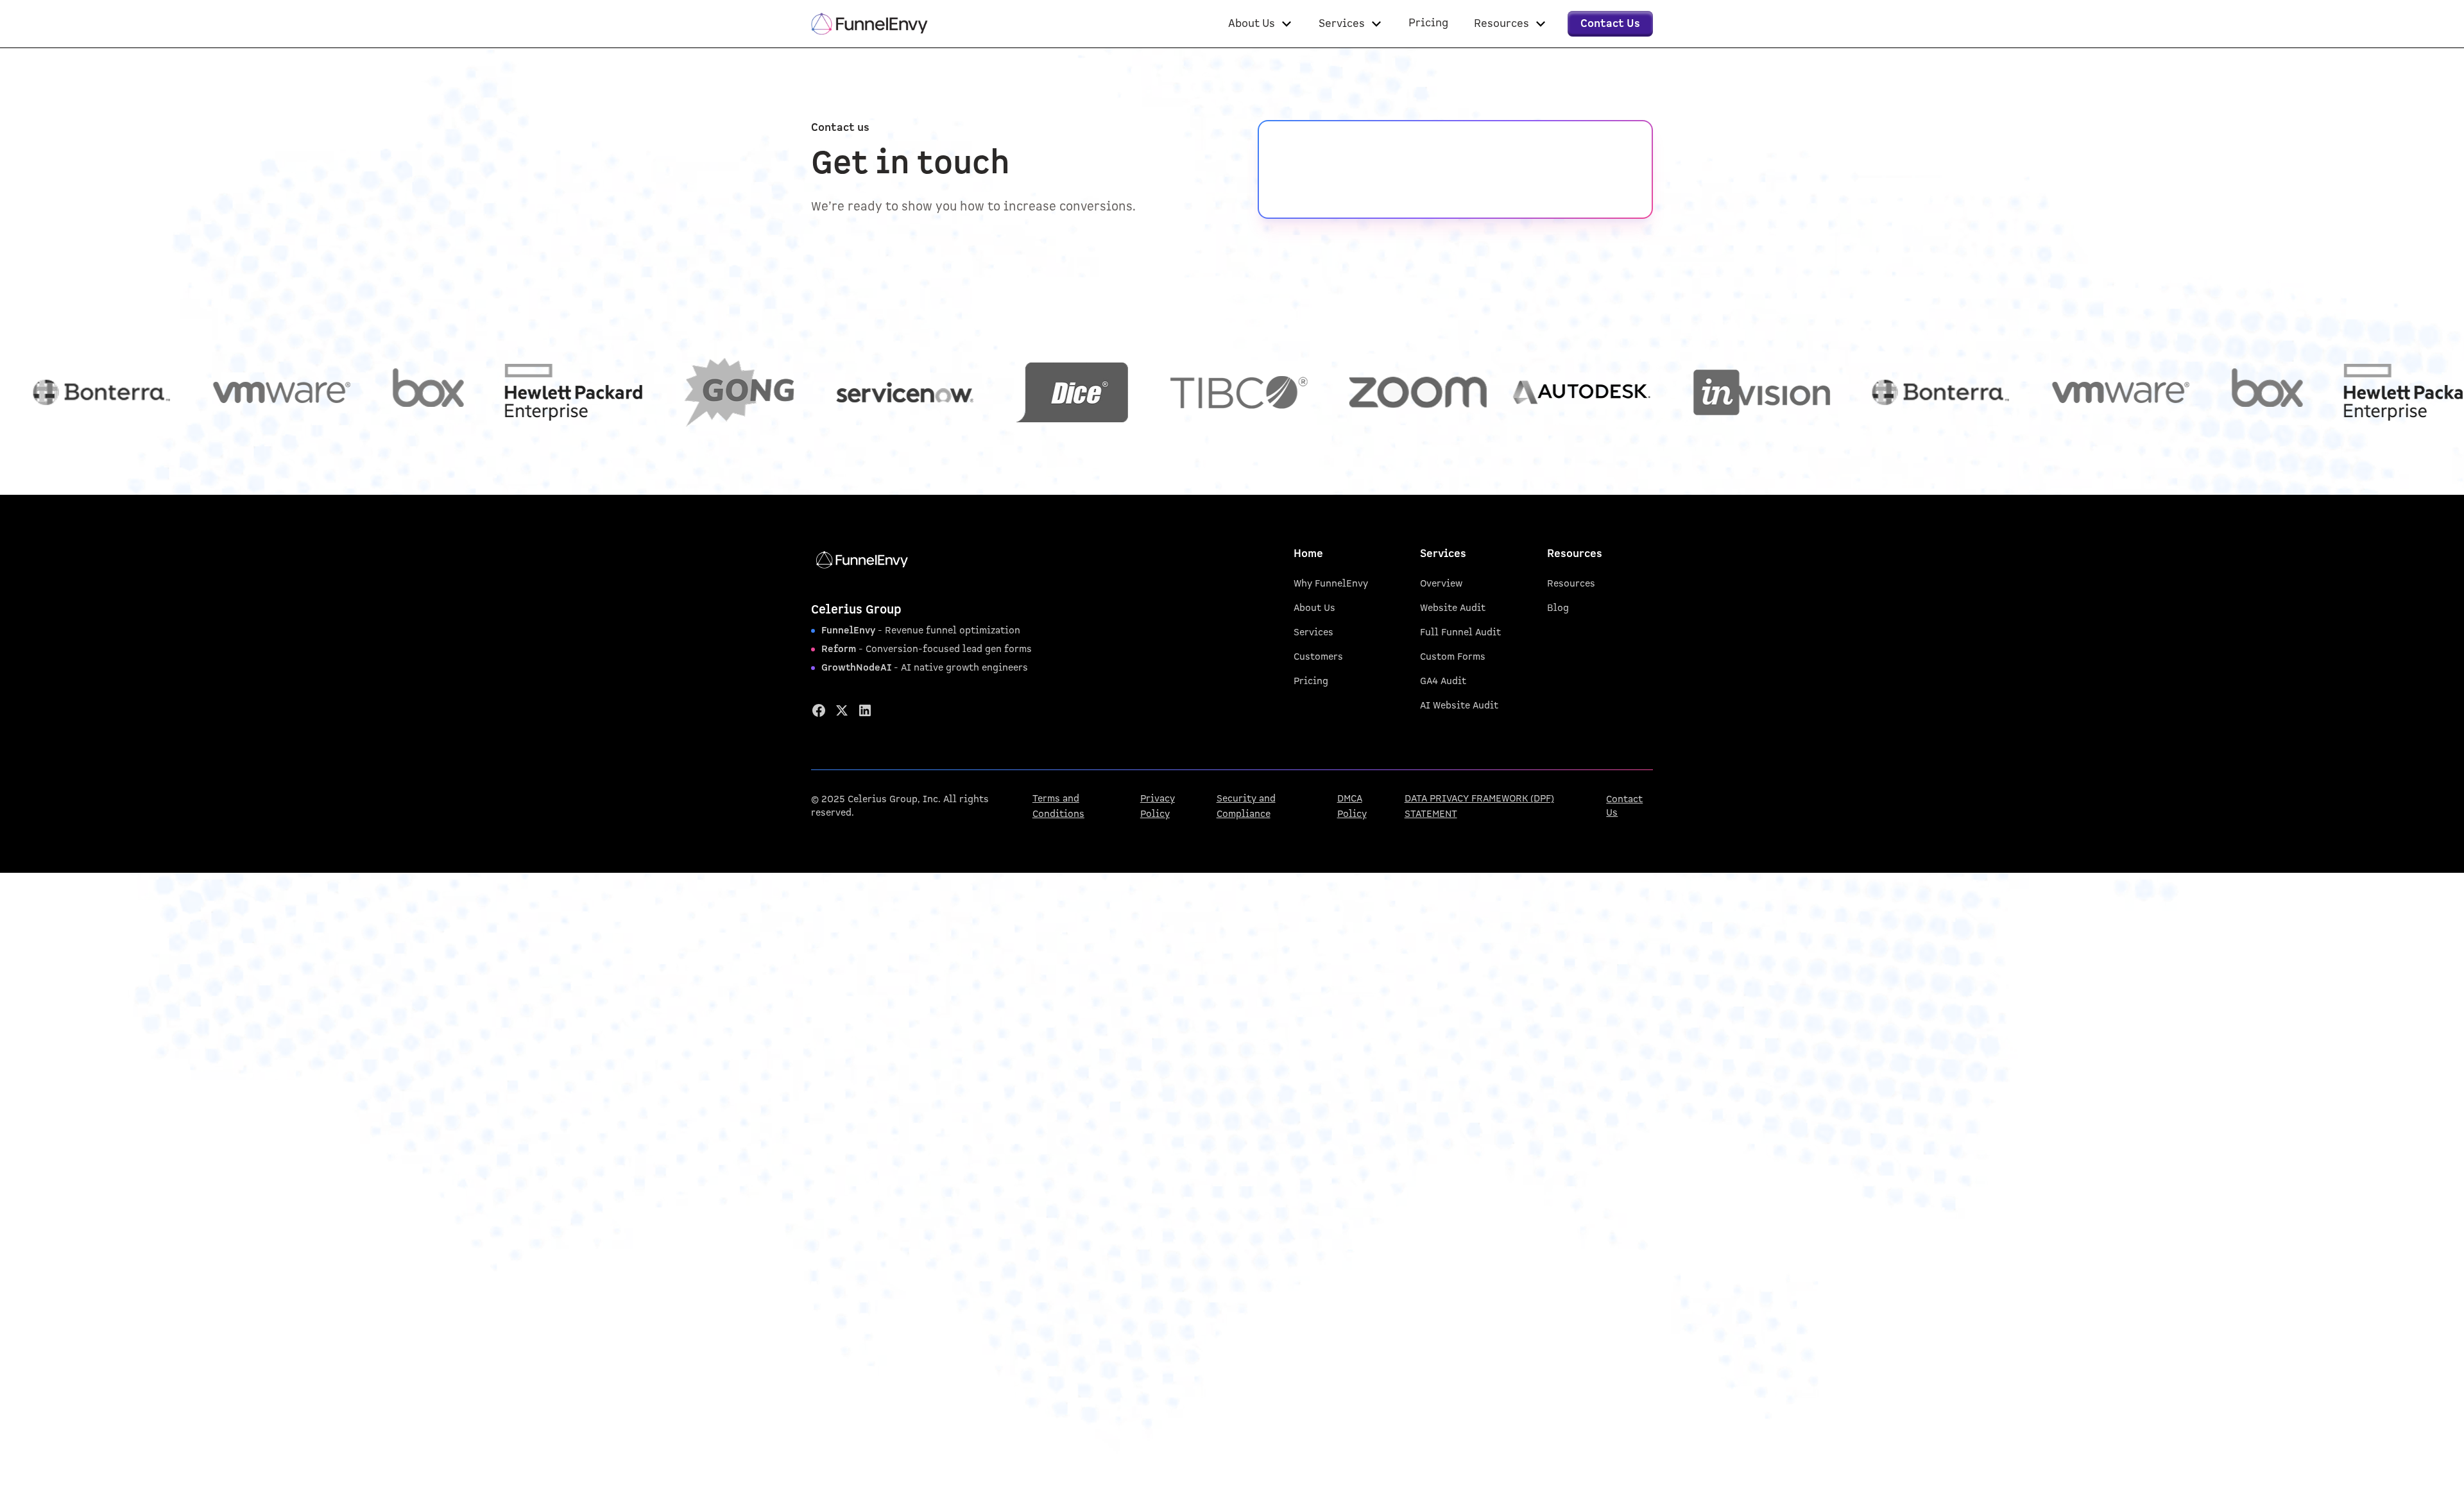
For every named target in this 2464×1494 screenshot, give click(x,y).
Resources (1571, 584)
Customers (1318, 657)
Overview (1441, 584)
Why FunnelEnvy (1331, 584)
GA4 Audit (1443, 681)
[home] (869, 24)
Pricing (1311, 681)
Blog (1558, 608)
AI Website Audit (1459, 706)
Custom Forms (1453, 657)
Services (1313, 632)
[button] (1261, 24)
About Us (1314, 608)
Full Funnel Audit (1460, 632)
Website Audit (1453, 608)
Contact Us (1624, 806)
